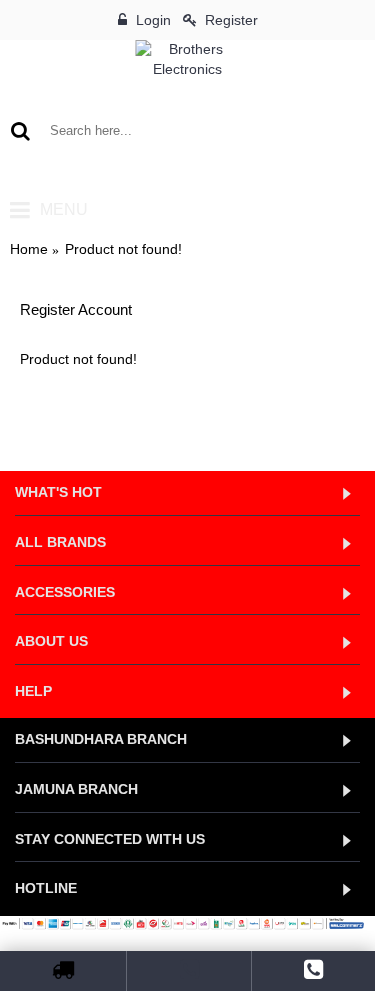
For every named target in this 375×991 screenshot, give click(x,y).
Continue (314, 420)
